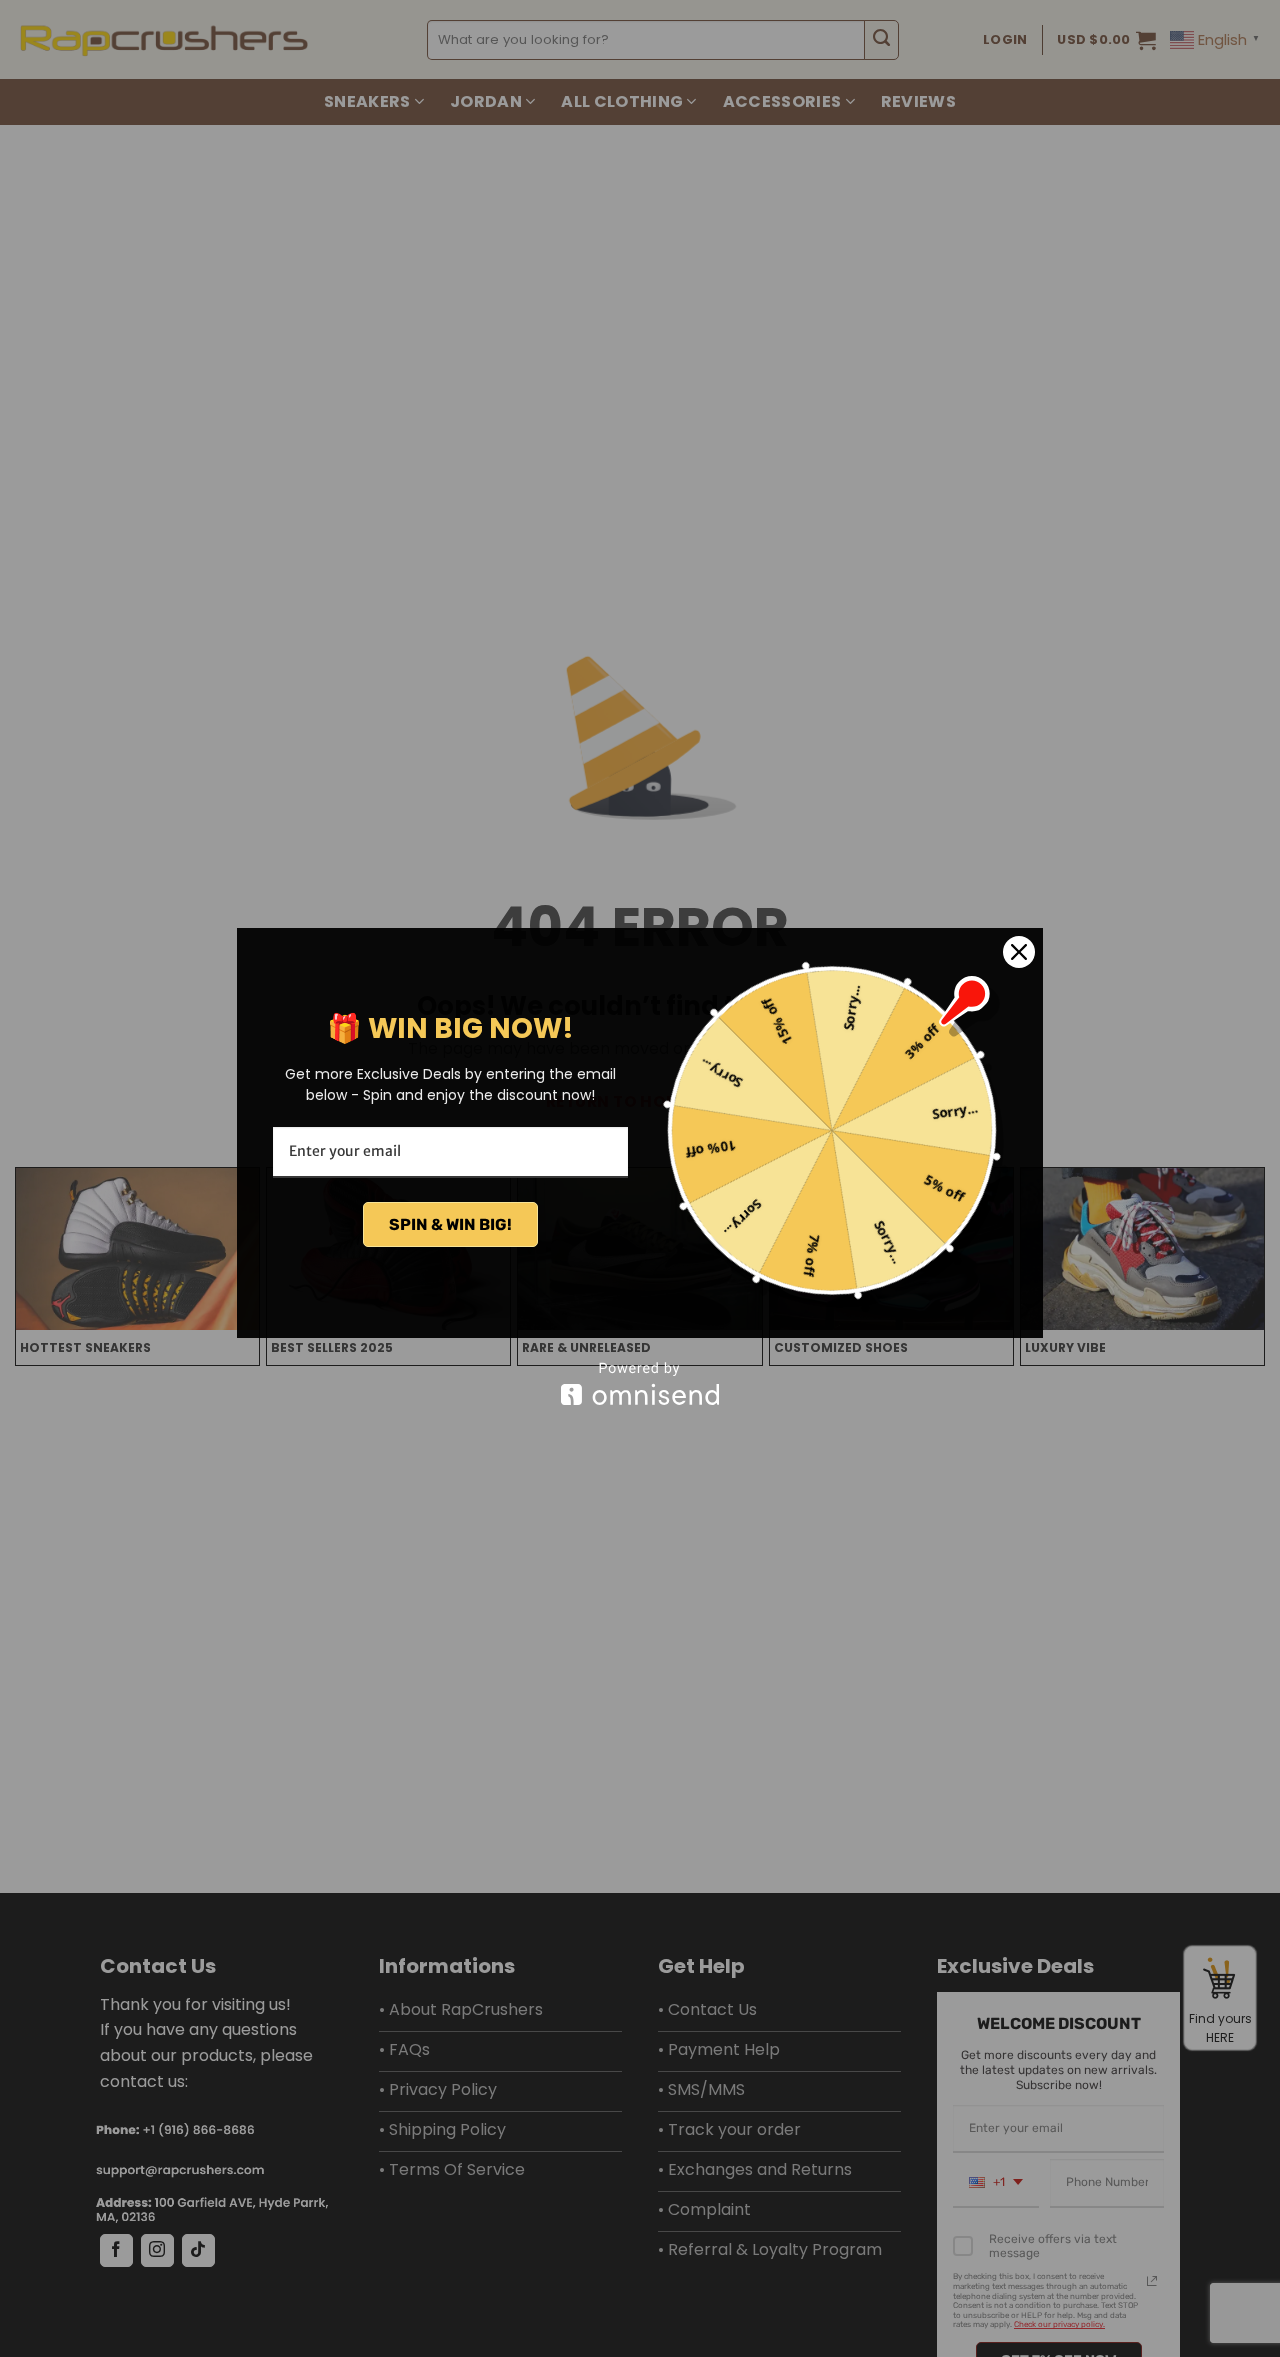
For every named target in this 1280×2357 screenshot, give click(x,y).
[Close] (1019, 952)
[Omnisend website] (640, 1383)
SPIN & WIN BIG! (450, 1224)
